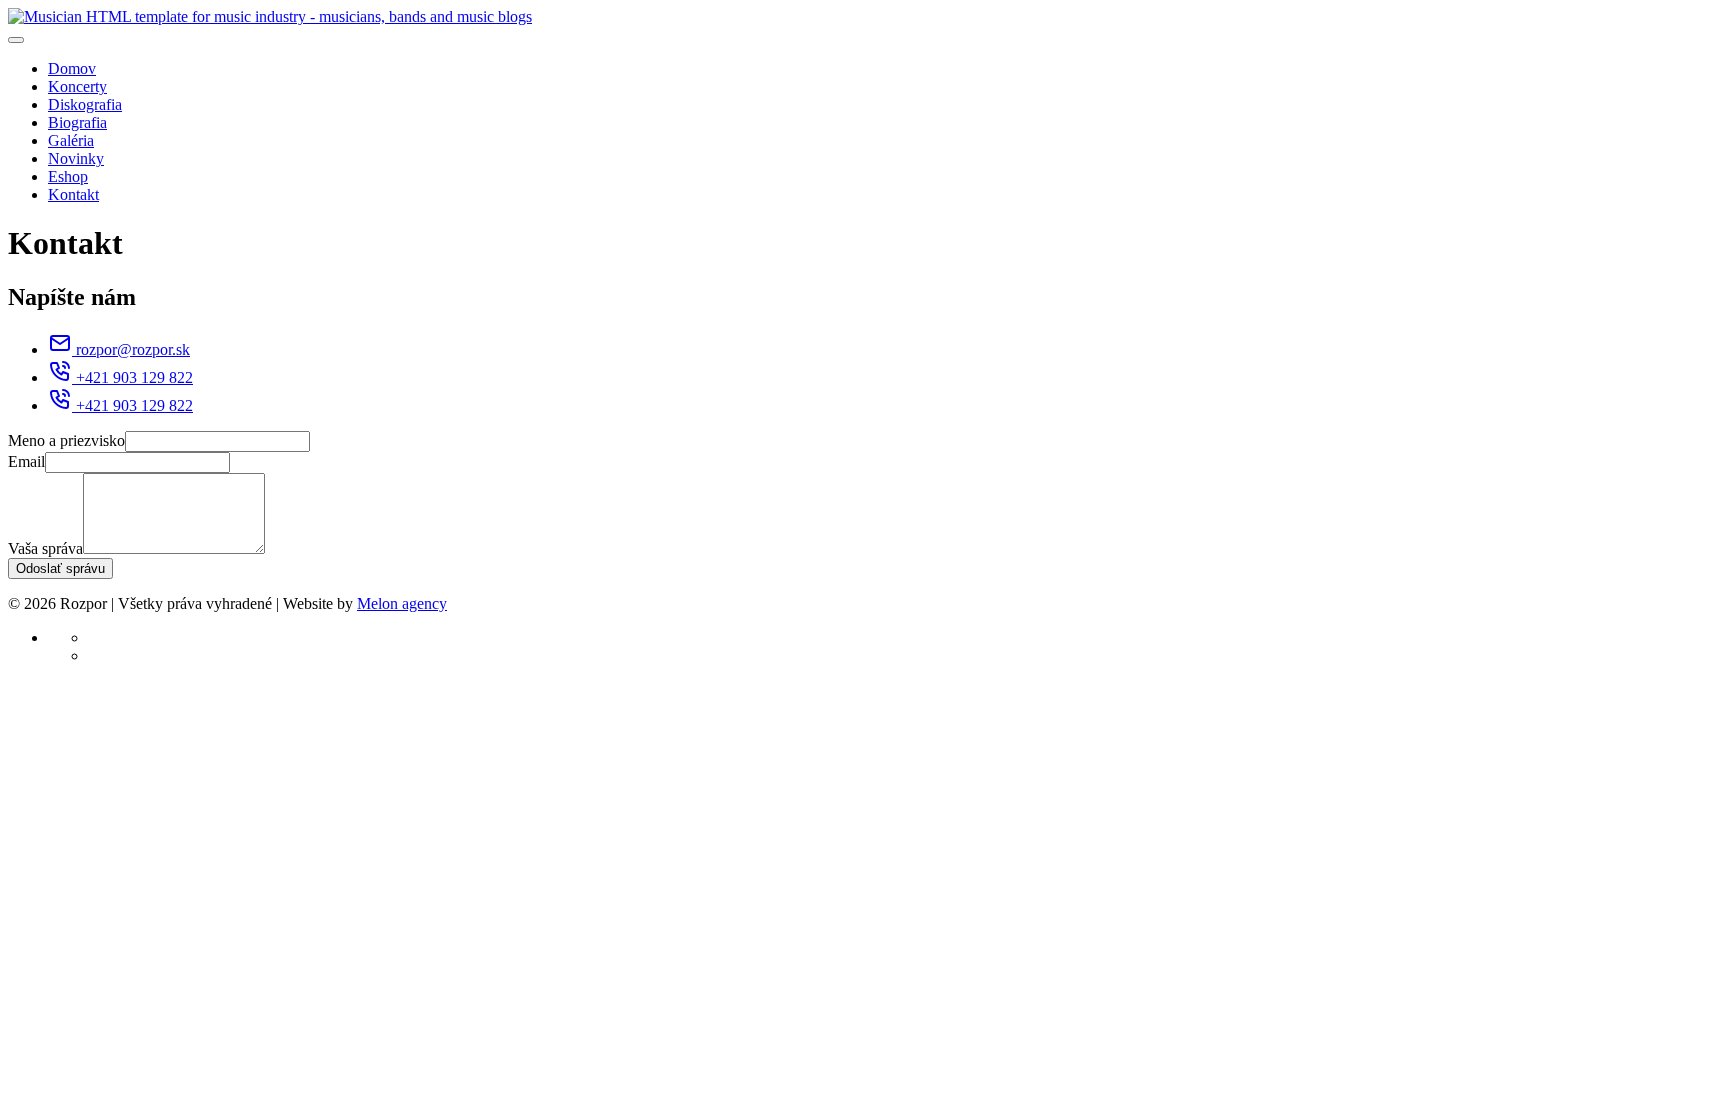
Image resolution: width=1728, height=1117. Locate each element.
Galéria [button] (71, 140)
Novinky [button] (76, 158)
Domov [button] (72, 68)
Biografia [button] (77, 122)
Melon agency (402, 603)
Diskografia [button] (85, 104)
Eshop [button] (68, 176)
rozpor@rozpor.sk (133, 349)
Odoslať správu (60, 568)
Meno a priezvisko (66, 440)
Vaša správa (45, 548)
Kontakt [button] (73, 194)
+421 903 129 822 (134, 377)
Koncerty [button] (77, 86)
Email (26, 461)
